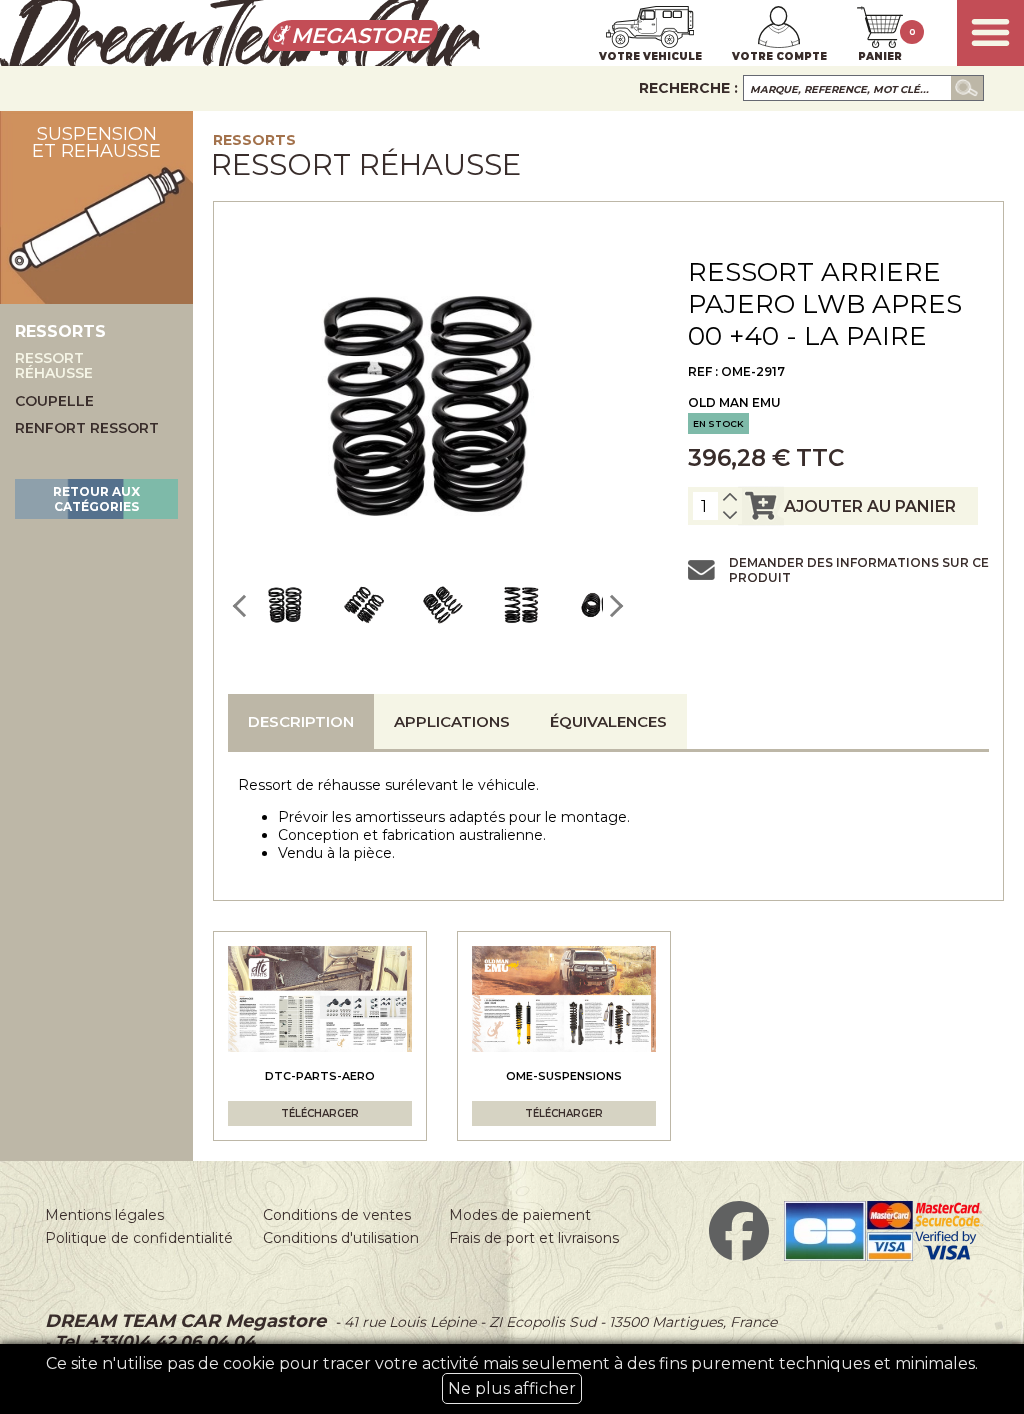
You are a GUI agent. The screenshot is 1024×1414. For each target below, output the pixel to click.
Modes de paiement (520, 1215)
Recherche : (688, 88)
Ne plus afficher (512, 1388)
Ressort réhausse (54, 366)
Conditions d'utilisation (341, 1238)
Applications (452, 721)
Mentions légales (104, 1215)
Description (301, 721)
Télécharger (320, 1113)
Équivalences (608, 721)
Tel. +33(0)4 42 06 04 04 (152, 1341)
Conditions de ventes (337, 1215)
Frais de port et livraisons (534, 1238)
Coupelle (54, 401)
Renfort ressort (87, 428)
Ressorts (254, 140)
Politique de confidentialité (139, 1238)
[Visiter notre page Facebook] (739, 1256)
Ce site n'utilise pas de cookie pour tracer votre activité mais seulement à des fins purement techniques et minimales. (512, 1376)
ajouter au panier (870, 506)
